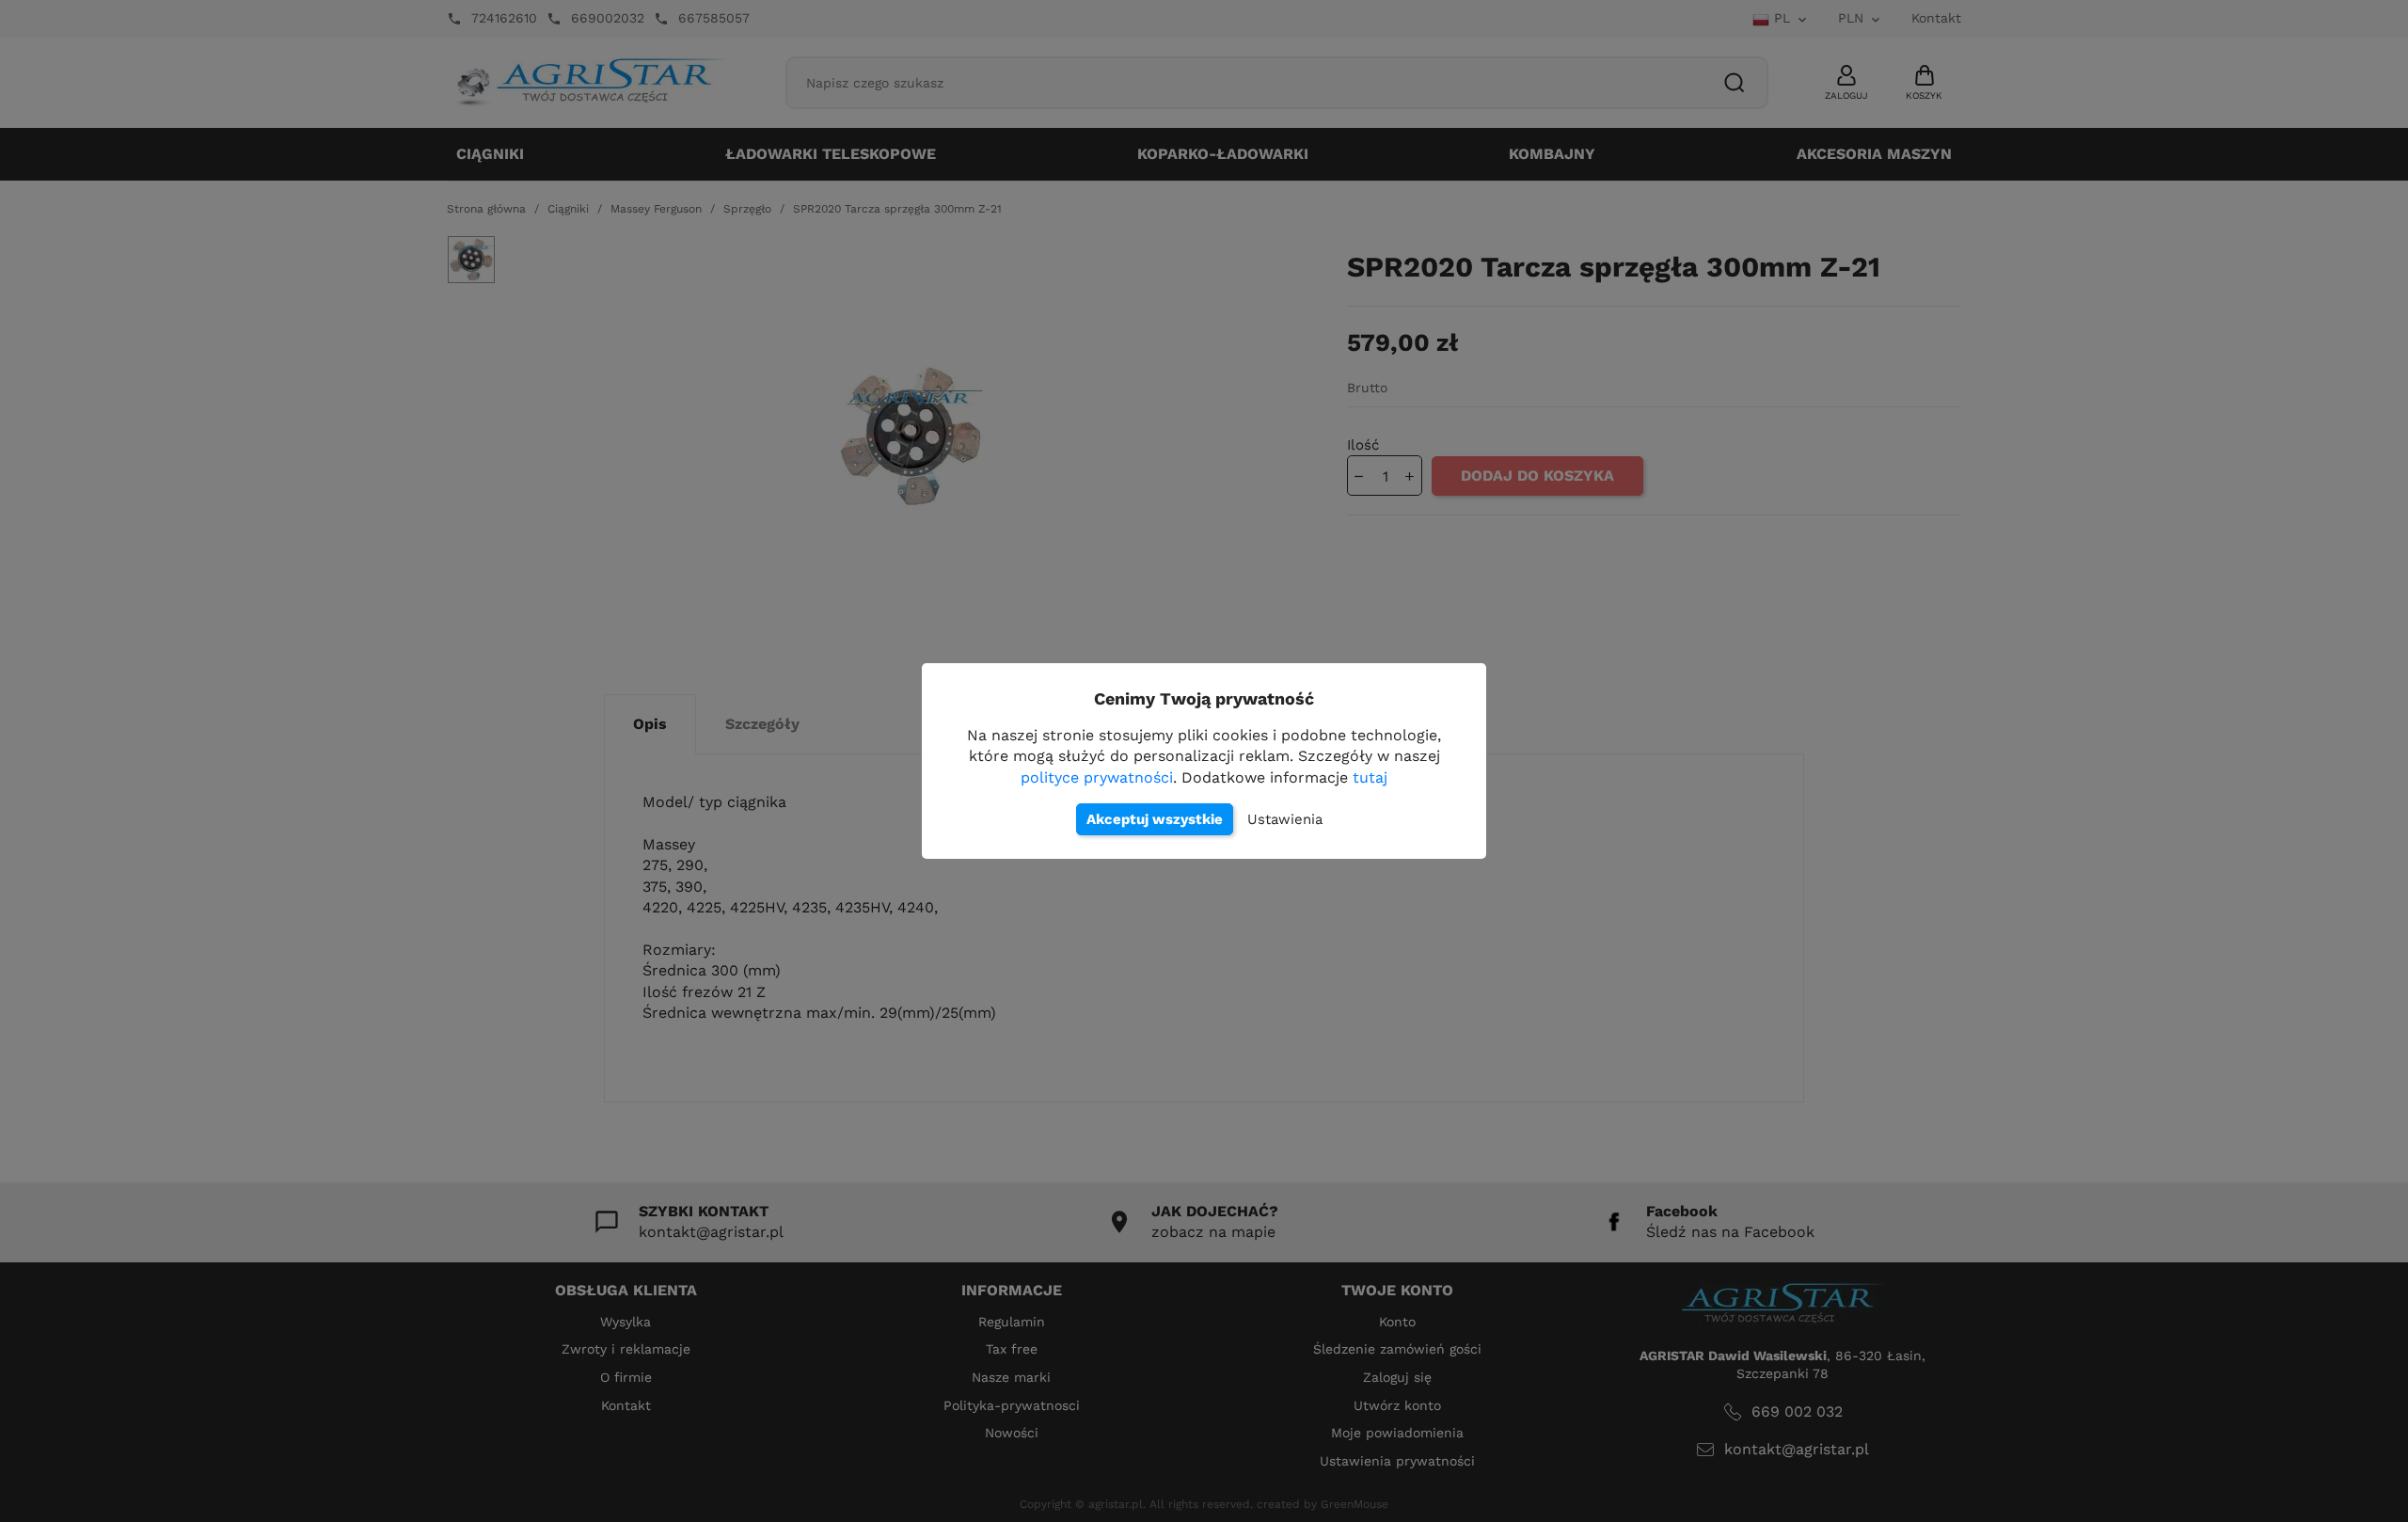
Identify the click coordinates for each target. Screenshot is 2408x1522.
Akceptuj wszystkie (1155, 819)
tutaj (1370, 777)
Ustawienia (1285, 819)
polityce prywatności (1097, 777)
